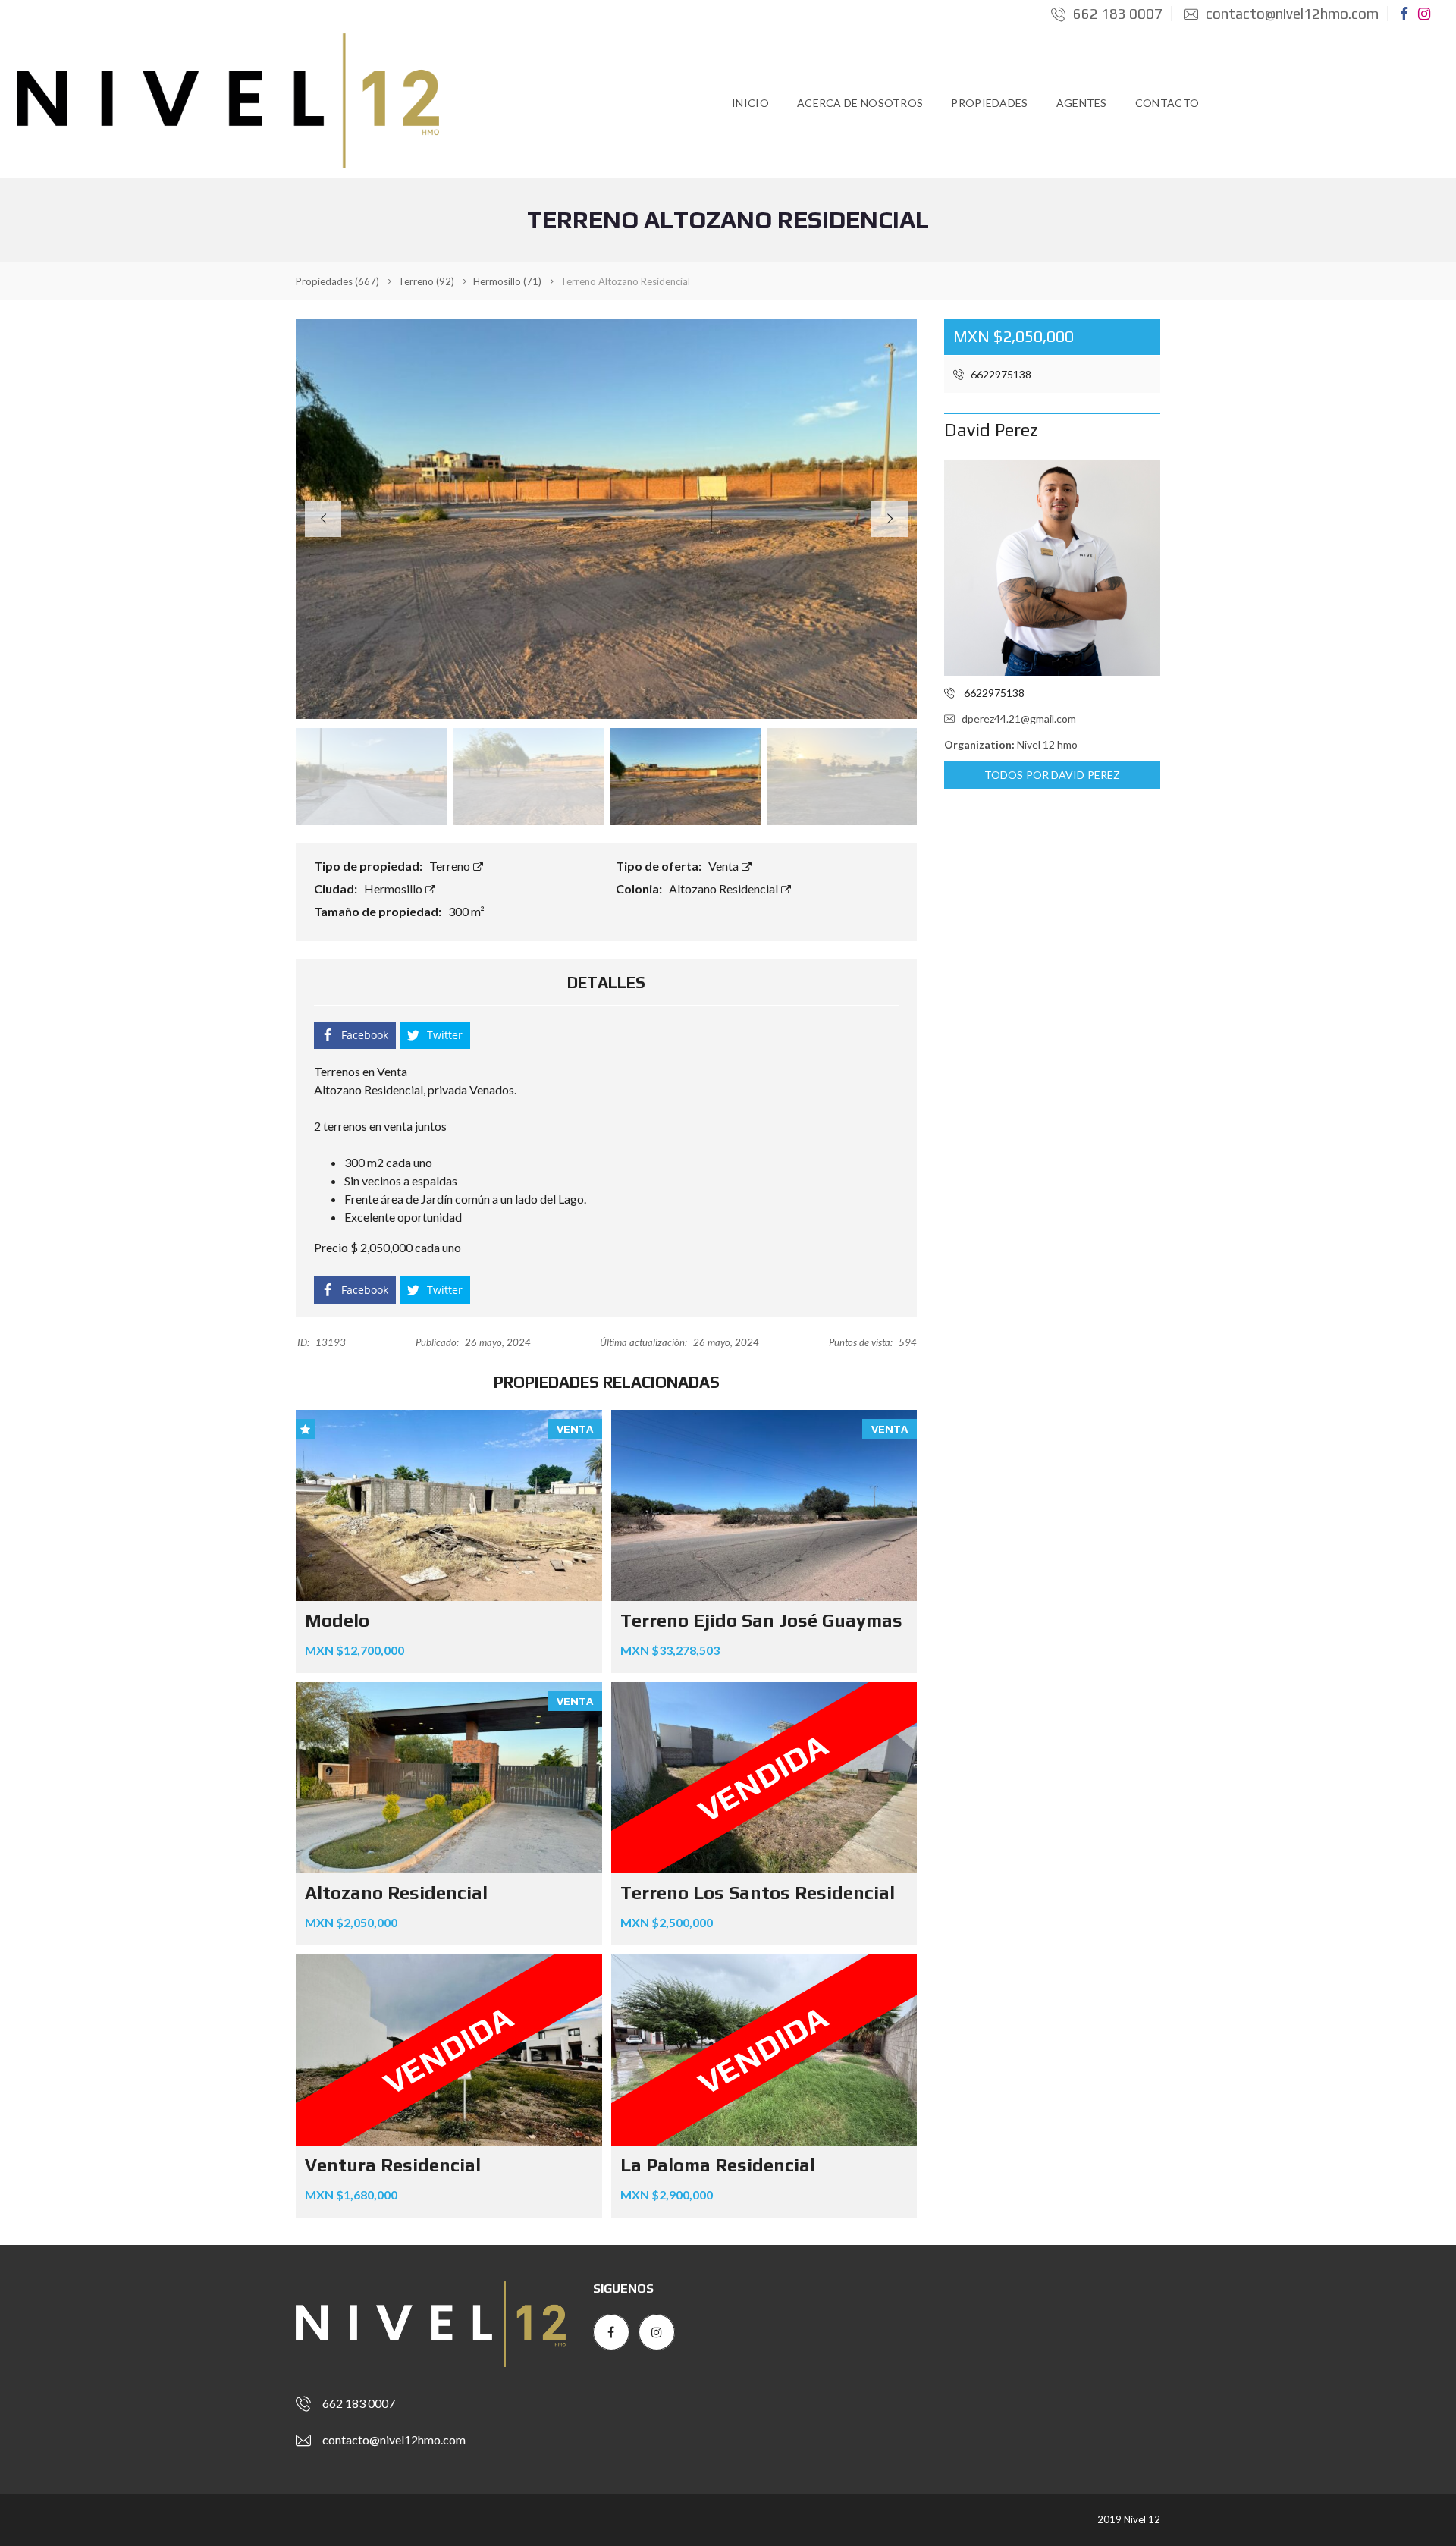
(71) (507, 281)
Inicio (750, 103)
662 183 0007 (1116, 14)
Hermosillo (394, 888)
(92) (426, 281)
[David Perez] (1052, 568)
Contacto (1167, 103)
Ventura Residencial (393, 2165)
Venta (725, 866)
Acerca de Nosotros (860, 103)
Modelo (337, 1620)
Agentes (1082, 103)
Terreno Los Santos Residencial (758, 1893)
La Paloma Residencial (718, 2165)
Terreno (451, 866)
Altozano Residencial (725, 888)
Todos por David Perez (1052, 775)
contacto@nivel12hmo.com (1291, 14)
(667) (337, 281)
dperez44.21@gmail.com (1019, 719)
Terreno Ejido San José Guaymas (761, 1620)
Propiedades (989, 103)
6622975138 (1000, 374)
